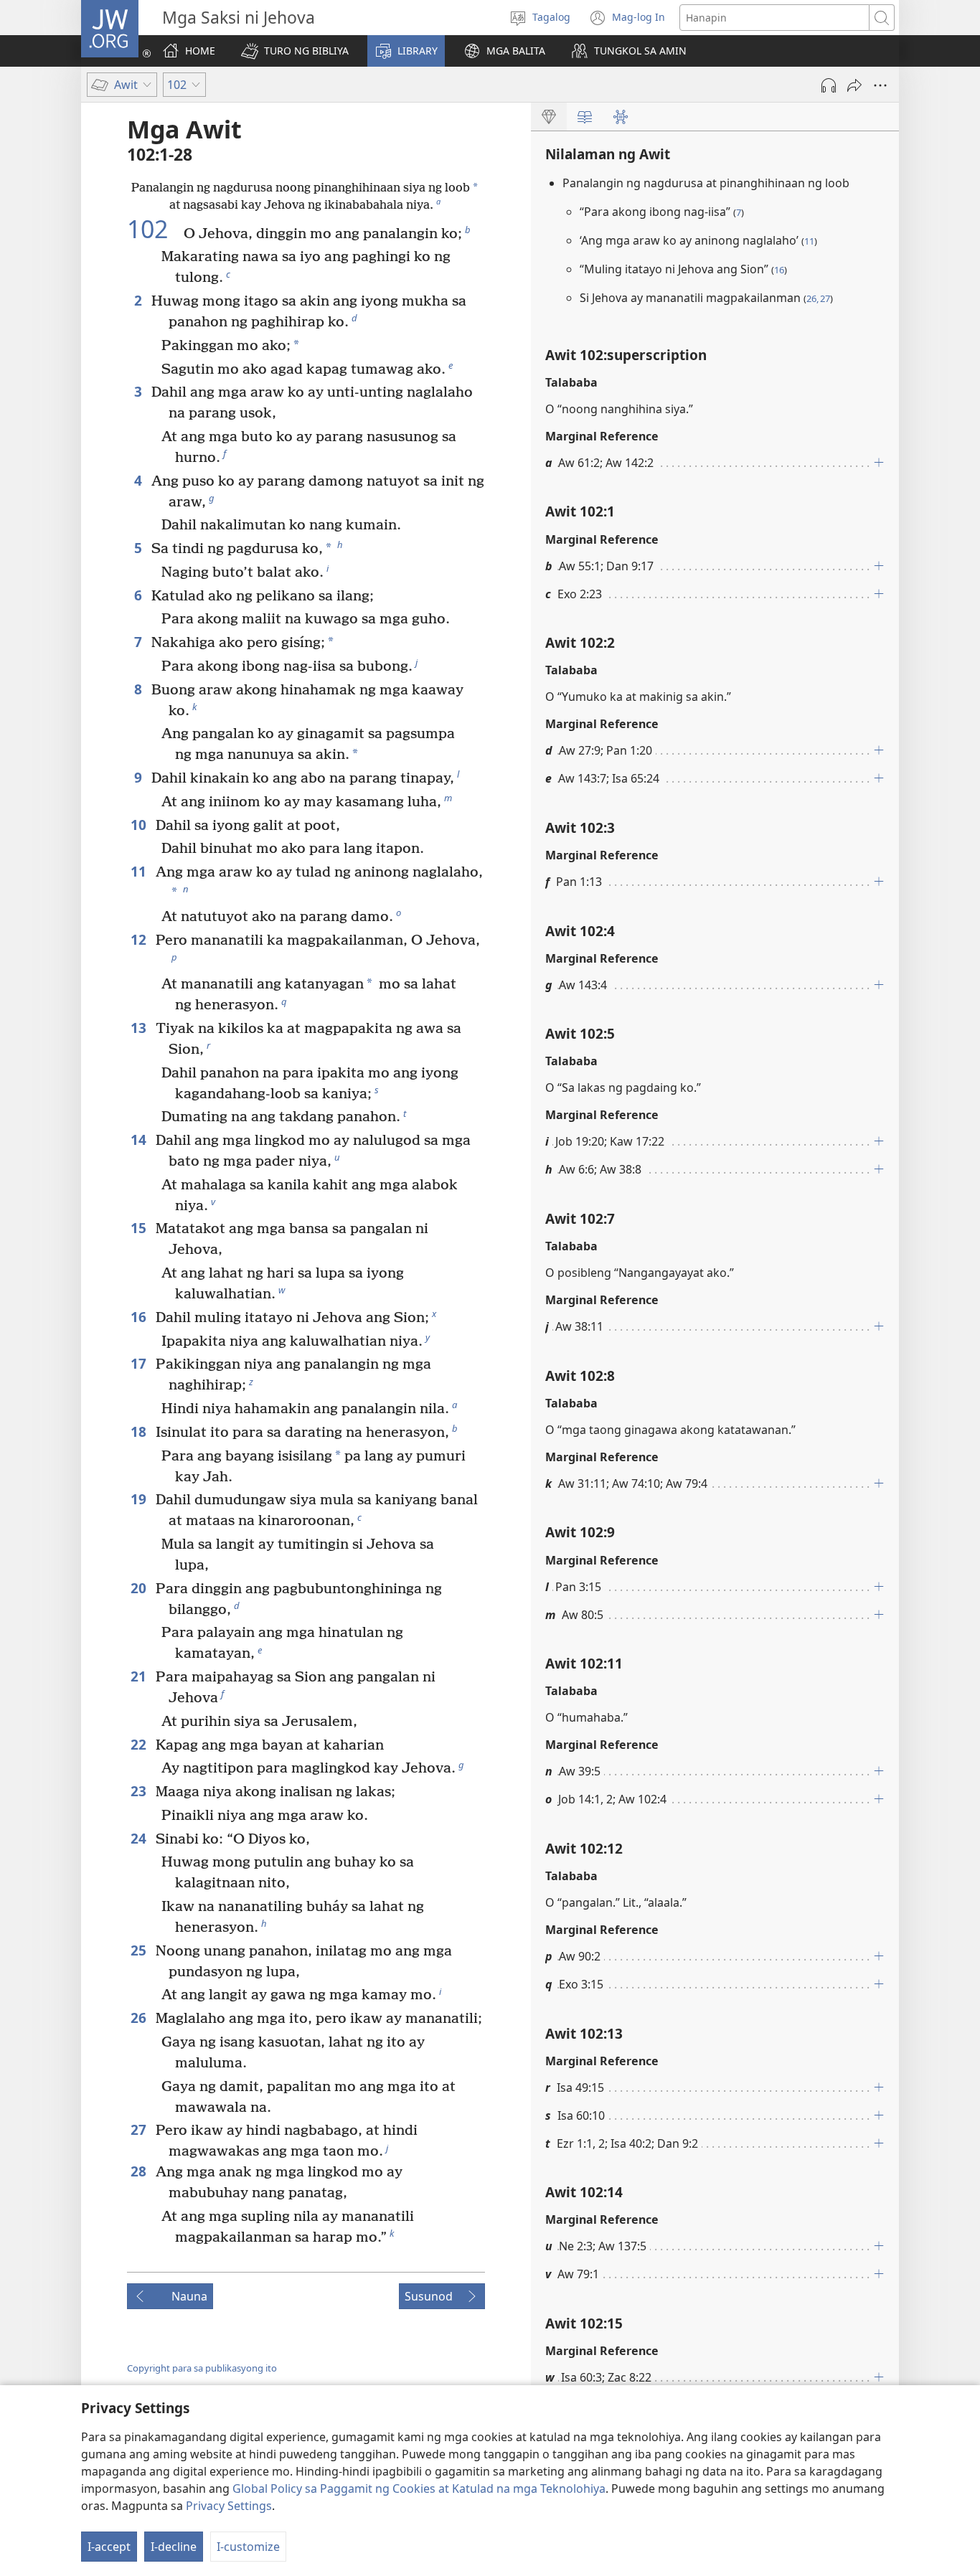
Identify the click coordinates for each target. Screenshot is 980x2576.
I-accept (109, 2547)
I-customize (248, 2547)
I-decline (174, 2547)
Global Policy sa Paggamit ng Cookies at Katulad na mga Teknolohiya (419, 2488)
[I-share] (854, 85)
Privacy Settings (229, 2506)
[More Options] (880, 85)
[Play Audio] (829, 85)
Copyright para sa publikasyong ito (202, 2368)
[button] (295, 51)
